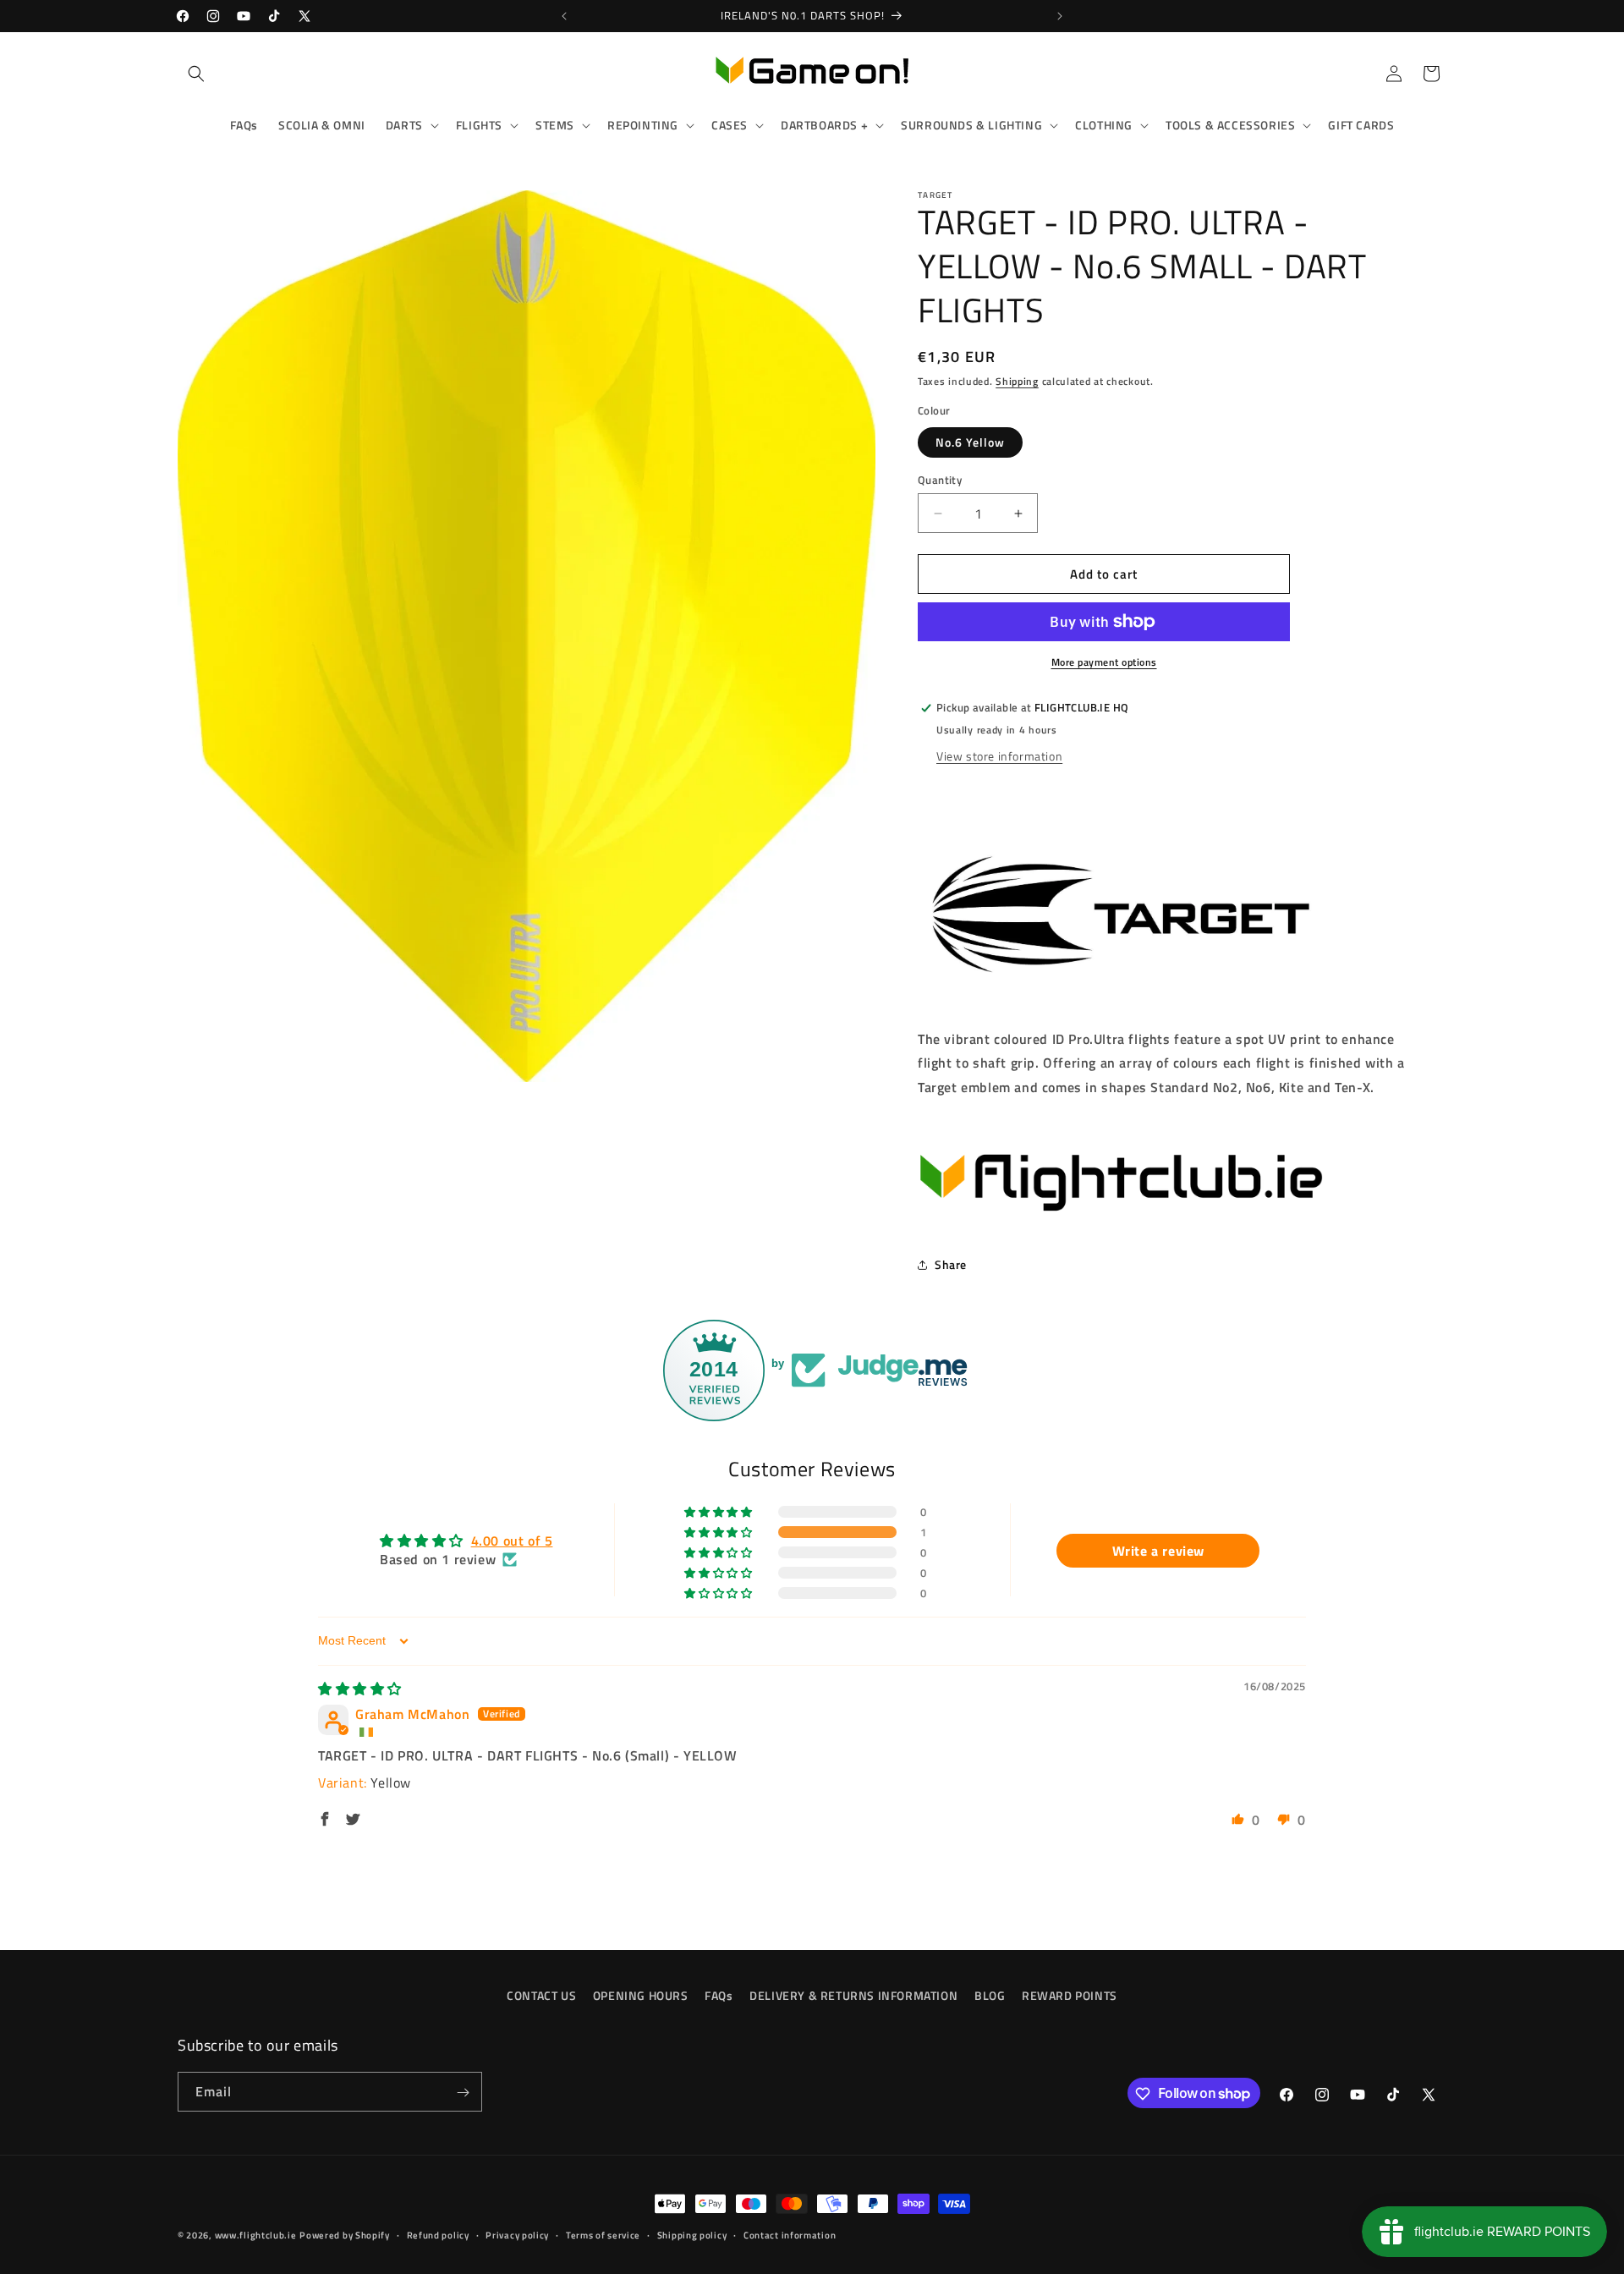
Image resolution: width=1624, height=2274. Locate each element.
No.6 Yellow (970, 442)
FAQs (719, 1995)
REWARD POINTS (1070, 1995)
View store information (999, 756)
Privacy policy (517, 2234)
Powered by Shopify (345, 2235)
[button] (196, 74)
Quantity (940, 480)
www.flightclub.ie (256, 2235)
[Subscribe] (463, 2093)
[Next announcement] (1060, 16)
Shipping (1017, 381)
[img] (360, 1689)
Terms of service (603, 2234)
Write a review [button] (1158, 1550)
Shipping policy (692, 2234)
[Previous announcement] (564, 16)
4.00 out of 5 (512, 1541)
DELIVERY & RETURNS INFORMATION (853, 1995)
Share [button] (951, 1264)
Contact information (790, 2234)
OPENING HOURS (641, 1995)
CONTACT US (541, 1995)
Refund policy (438, 2234)
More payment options (1104, 662)
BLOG (990, 1995)
